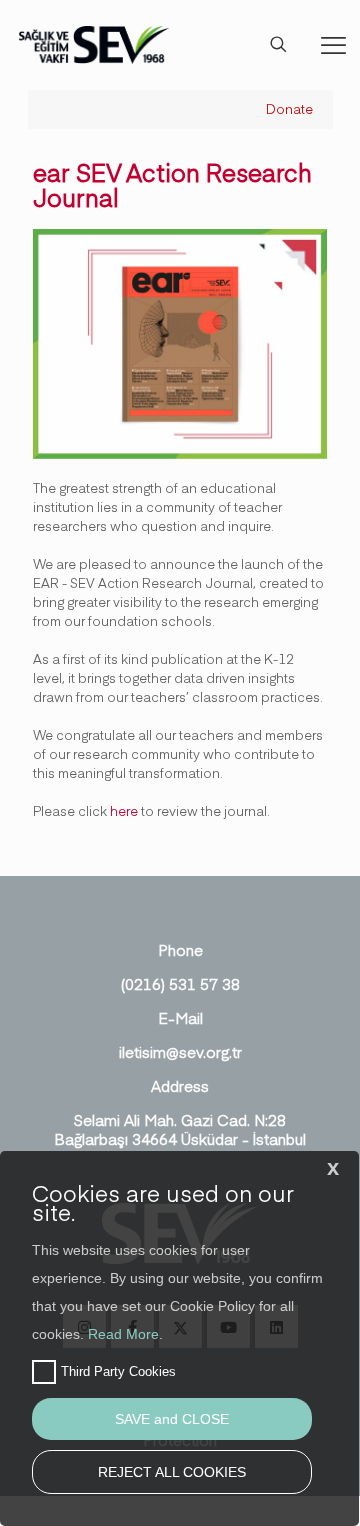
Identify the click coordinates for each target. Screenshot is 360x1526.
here (124, 811)
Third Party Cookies (118, 1371)
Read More (123, 1334)
